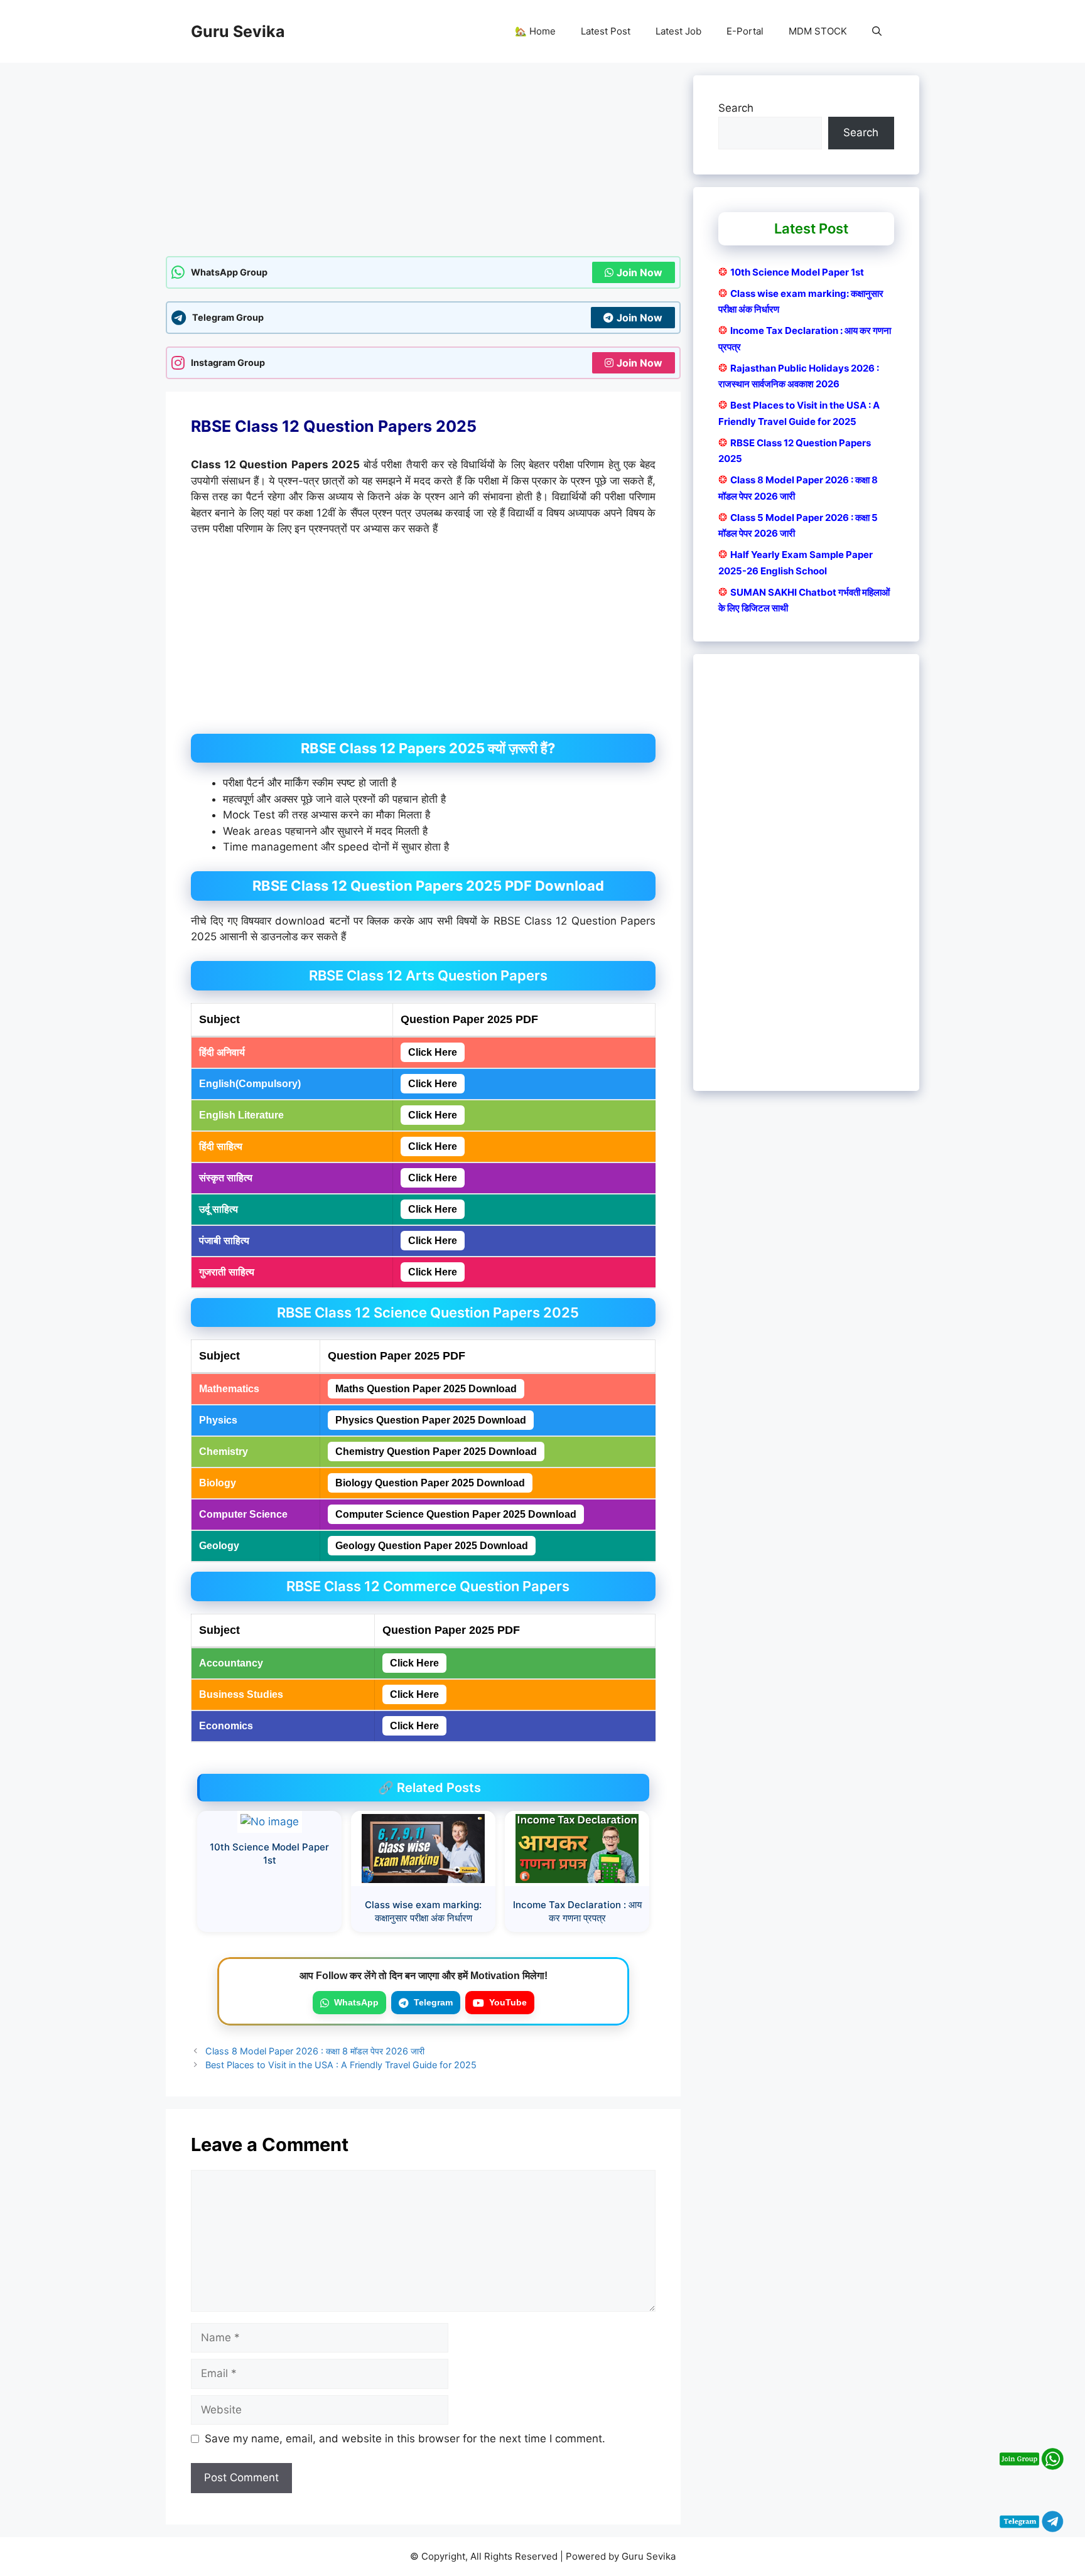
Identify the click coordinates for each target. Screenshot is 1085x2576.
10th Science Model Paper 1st (797, 272)
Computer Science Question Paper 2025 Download (456, 1514)
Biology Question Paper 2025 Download (430, 1483)
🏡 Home (535, 31)
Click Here (433, 1052)
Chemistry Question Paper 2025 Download (436, 1452)
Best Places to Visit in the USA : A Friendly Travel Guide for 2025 (341, 2065)
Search (736, 108)
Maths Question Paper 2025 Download (426, 1389)
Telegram (433, 2002)
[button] (877, 31)
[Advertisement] (423, 163)
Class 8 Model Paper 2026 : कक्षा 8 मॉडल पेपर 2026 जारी (315, 2051)
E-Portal (745, 31)
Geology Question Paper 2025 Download (432, 1546)
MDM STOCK (818, 31)
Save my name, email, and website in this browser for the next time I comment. (405, 2439)
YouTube (508, 2002)
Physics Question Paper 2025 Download (431, 1420)
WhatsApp (356, 2002)
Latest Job (678, 31)
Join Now (640, 272)
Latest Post (606, 31)
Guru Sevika (238, 31)
